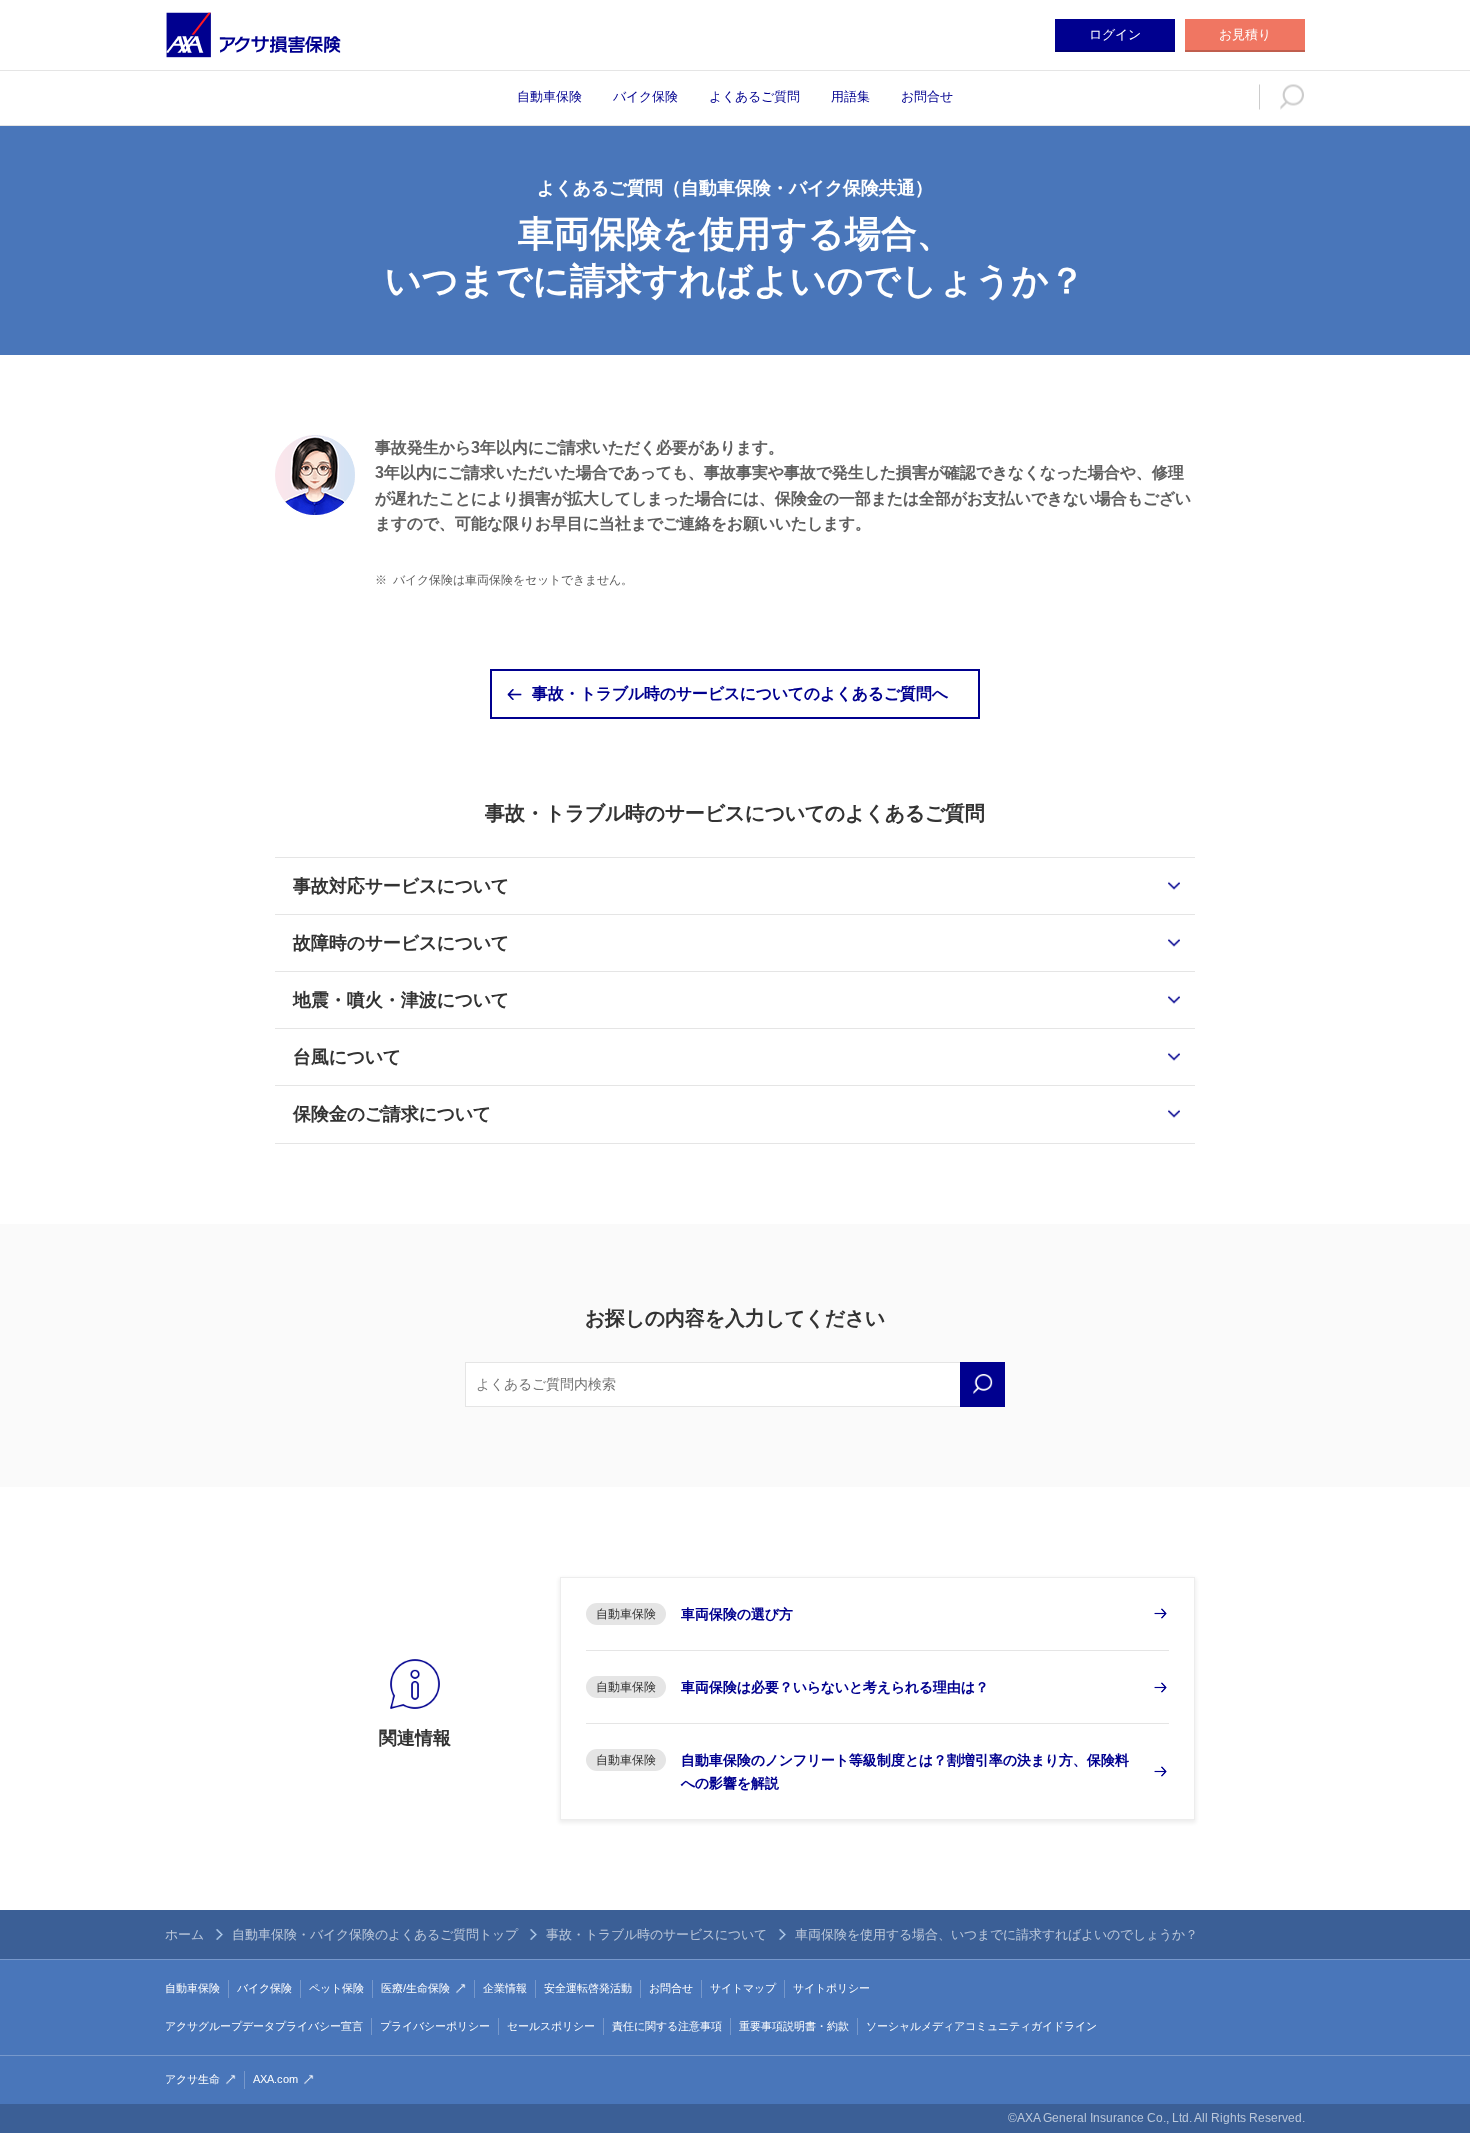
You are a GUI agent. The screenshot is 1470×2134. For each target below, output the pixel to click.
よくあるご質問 (754, 96)
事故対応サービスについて (401, 886)
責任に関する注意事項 (667, 2026)
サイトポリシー (831, 1988)
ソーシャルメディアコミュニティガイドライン (981, 2026)
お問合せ (927, 96)
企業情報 (505, 1988)
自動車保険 (549, 96)
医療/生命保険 (415, 1988)
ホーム (184, 1934)
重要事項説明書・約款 (794, 2026)
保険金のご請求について (392, 1114)
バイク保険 (645, 96)
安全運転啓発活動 (588, 1988)
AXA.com (275, 2079)
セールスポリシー (551, 2026)
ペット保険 (336, 1988)
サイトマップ (743, 1988)
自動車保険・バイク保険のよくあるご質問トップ (375, 1934)
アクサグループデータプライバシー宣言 (264, 2026)
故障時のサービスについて (401, 943)
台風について (347, 1057)
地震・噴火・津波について (401, 1000)
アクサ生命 (192, 2079)
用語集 (850, 96)
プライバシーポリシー (435, 2026)
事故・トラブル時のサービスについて (656, 1934)
